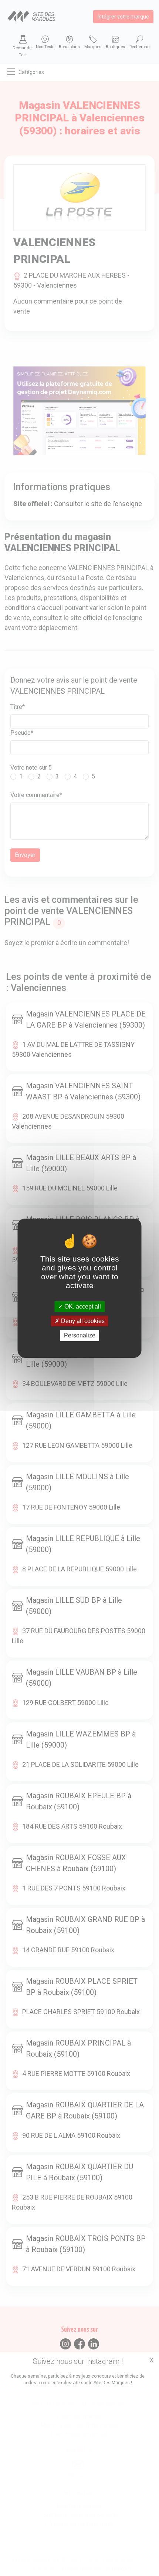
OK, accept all (82, 1307)
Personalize (80, 1335)
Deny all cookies (82, 1321)
